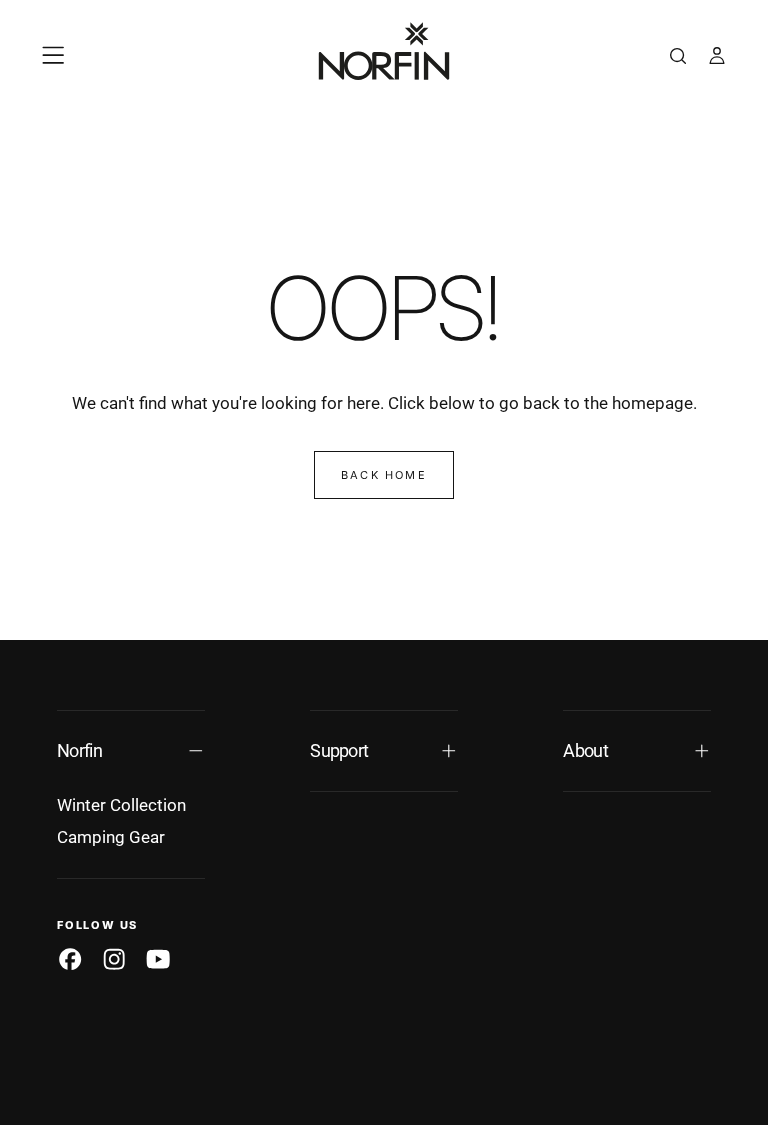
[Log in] (717, 58)
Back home (384, 475)
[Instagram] (114, 959)
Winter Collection (121, 805)
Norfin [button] (79, 751)
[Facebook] (70, 959)
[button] (53, 55)
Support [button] (339, 751)
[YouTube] (158, 959)
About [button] (585, 751)
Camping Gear (111, 837)
